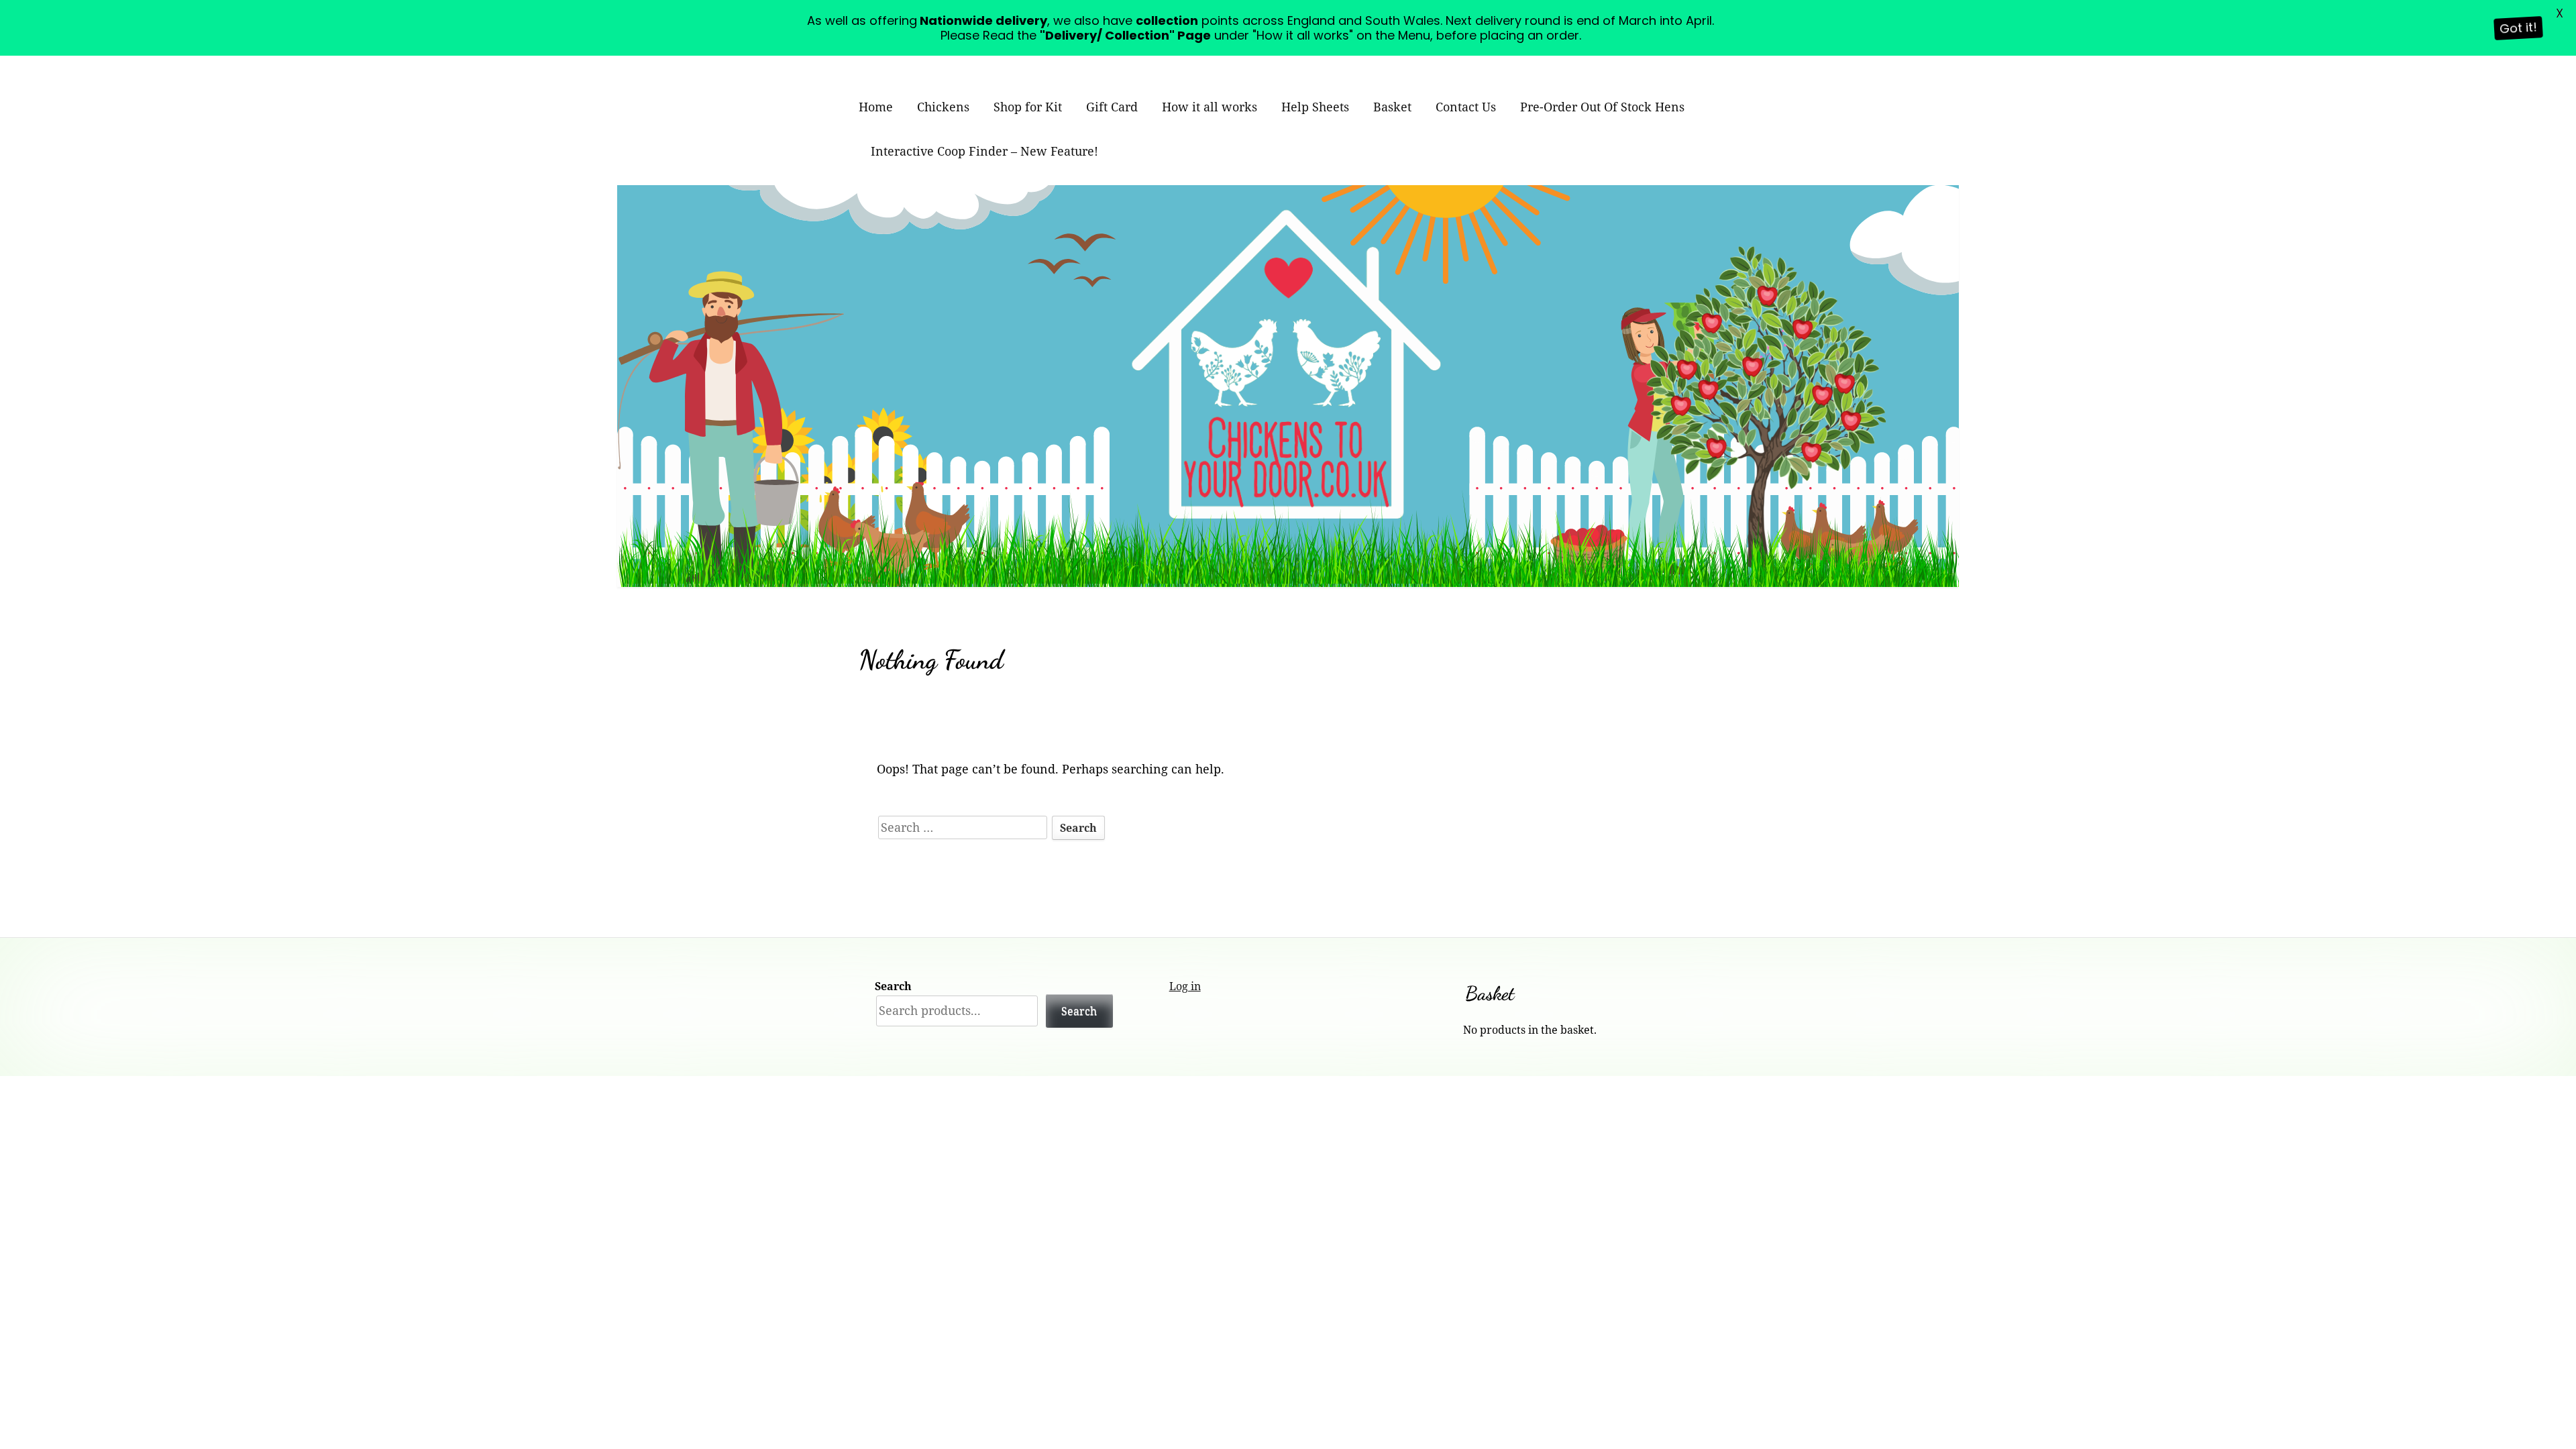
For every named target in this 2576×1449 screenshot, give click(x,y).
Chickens (943, 107)
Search (893, 986)
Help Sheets (1315, 107)
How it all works (1210, 107)
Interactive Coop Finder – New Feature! (984, 151)
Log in (1185, 986)
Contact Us (1466, 107)
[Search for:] (964, 827)
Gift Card (1112, 107)
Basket (1392, 107)
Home (876, 107)
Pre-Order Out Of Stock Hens (1602, 107)
